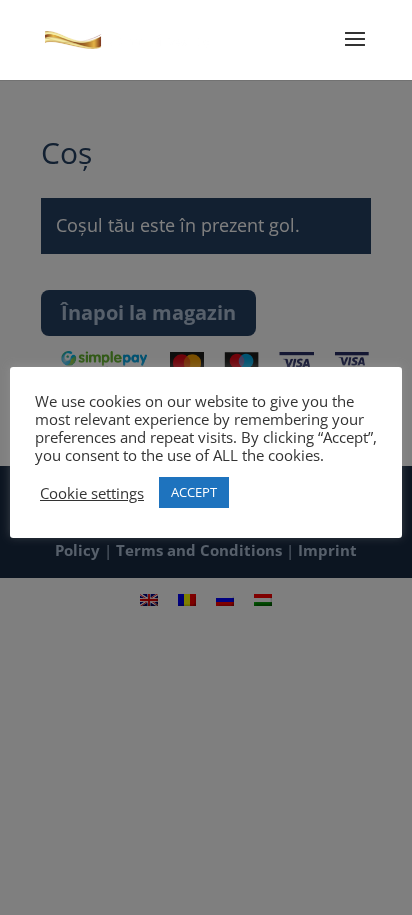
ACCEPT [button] (194, 492)
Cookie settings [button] (92, 493)
